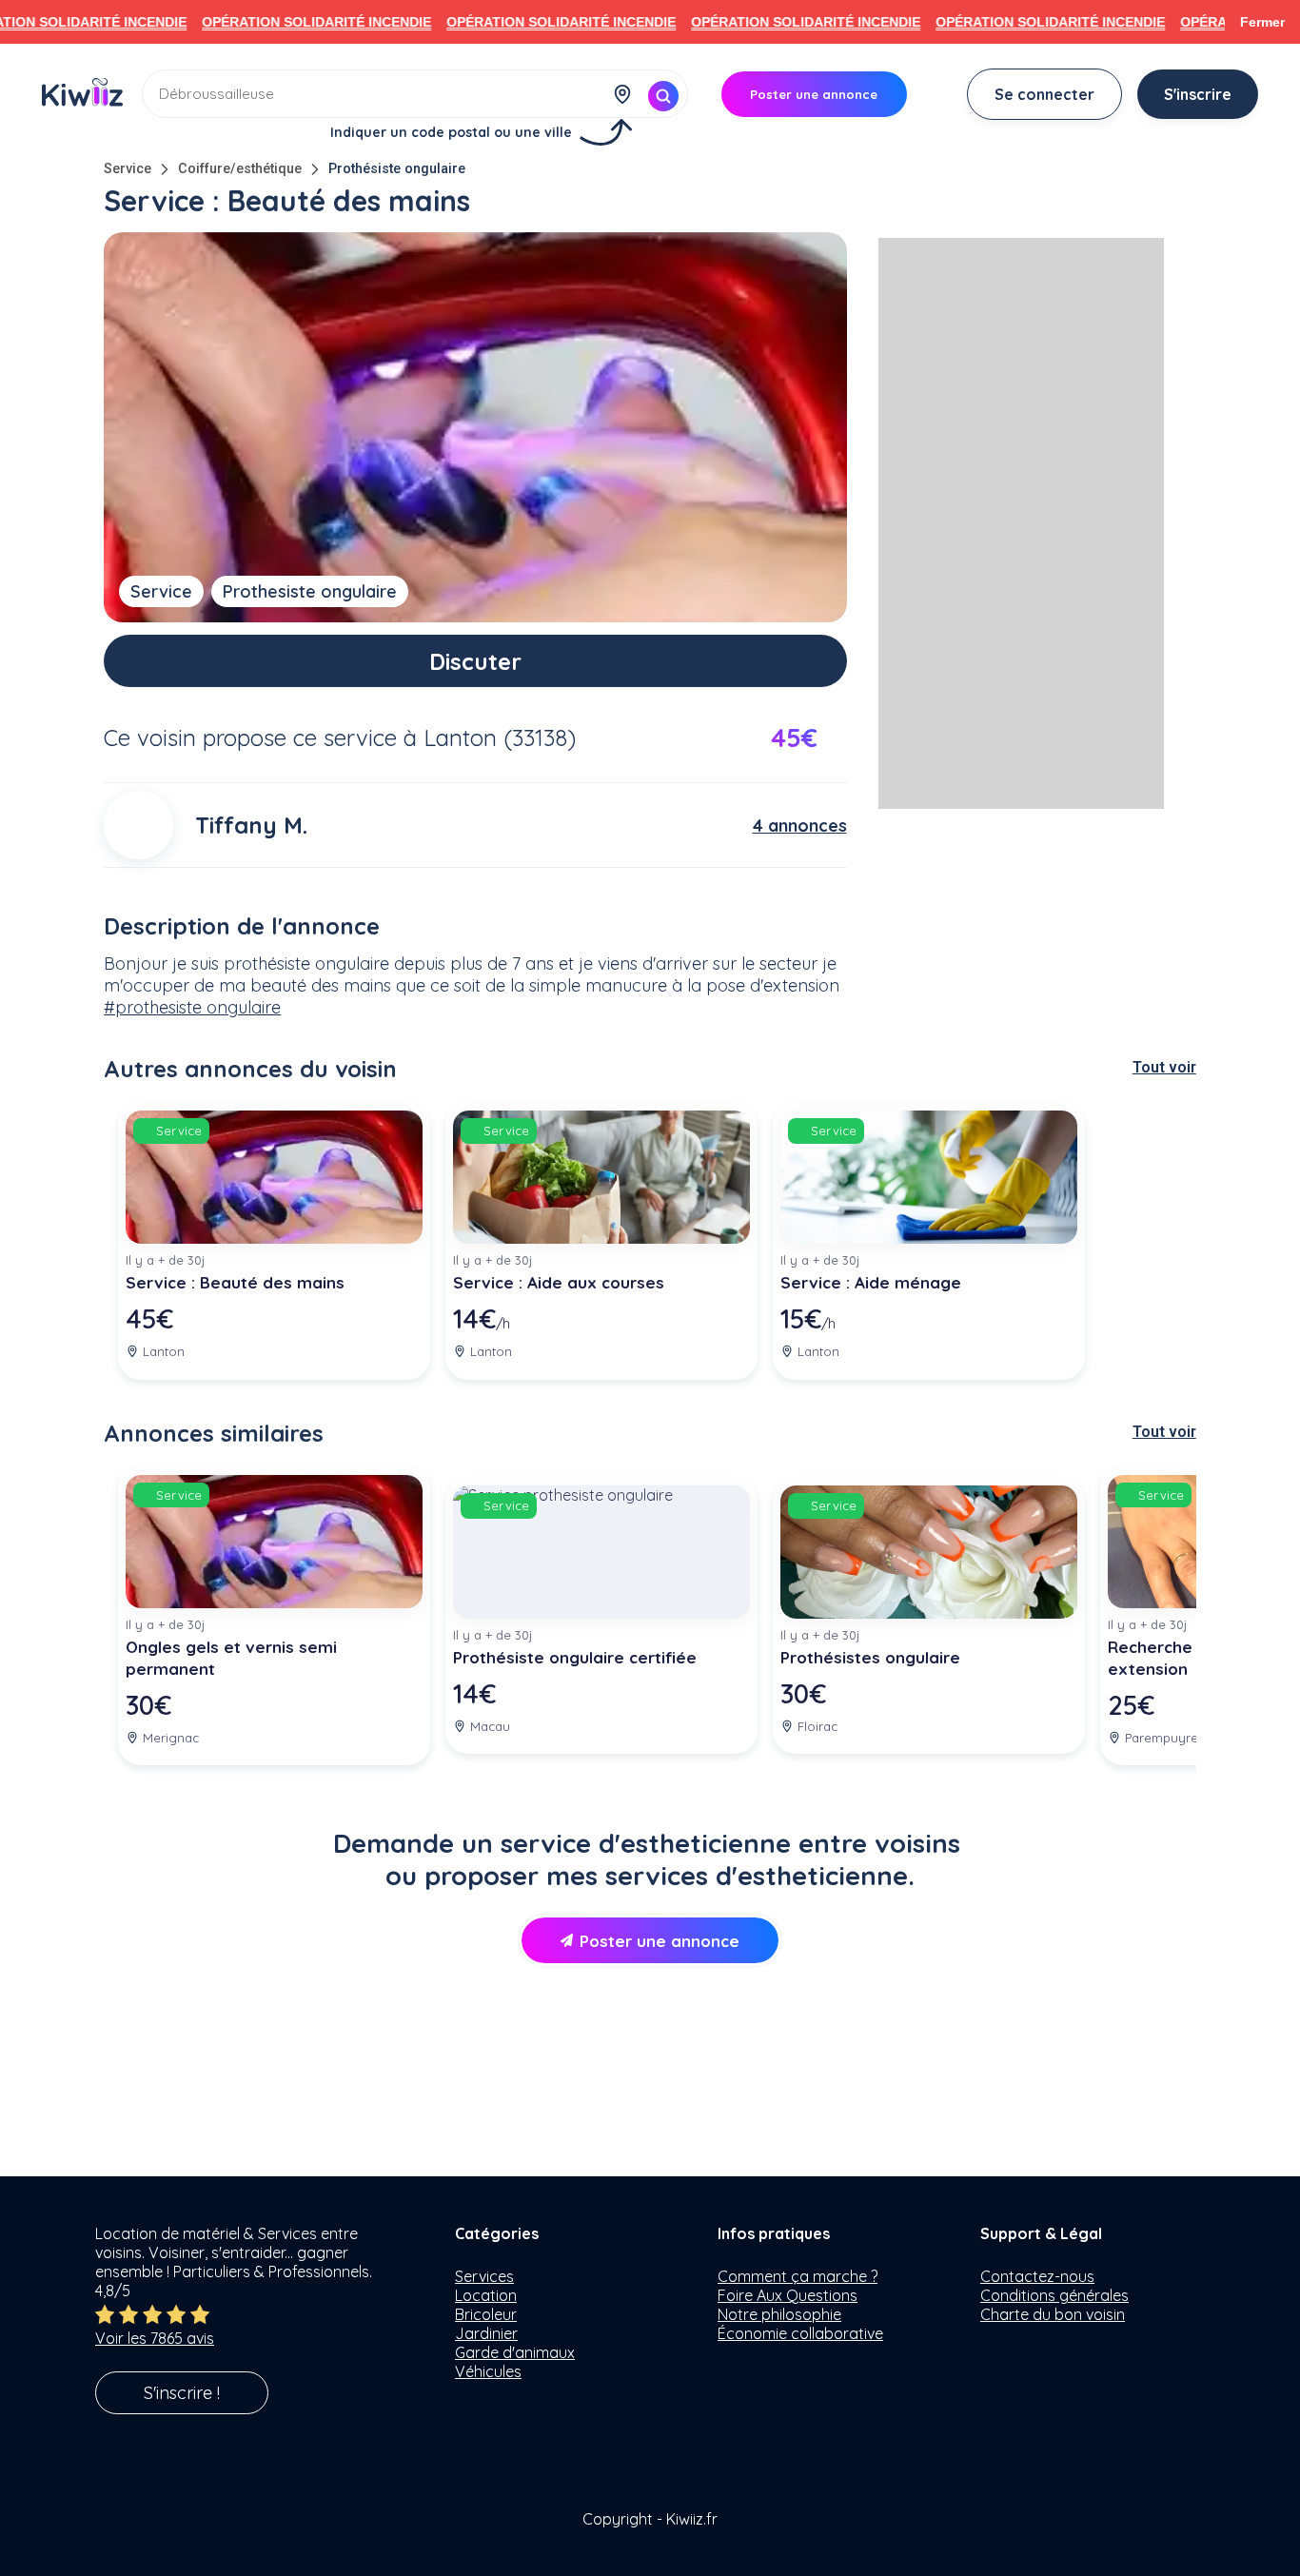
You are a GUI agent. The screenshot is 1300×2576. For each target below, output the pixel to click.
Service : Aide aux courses (559, 1282)
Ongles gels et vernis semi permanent (231, 1658)
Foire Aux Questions (788, 2295)
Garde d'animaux (515, 2352)
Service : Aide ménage (871, 1282)
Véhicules (488, 2371)
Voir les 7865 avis (155, 2338)
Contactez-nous (1037, 2276)
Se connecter (1044, 94)
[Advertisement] (1021, 523)
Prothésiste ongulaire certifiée (575, 1657)
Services (484, 2276)
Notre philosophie (779, 2314)
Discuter (475, 661)
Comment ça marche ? (798, 2276)
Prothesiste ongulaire (310, 591)
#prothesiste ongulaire (192, 1007)
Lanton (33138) (500, 737)
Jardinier (486, 2333)
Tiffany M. (251, 825)
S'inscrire (1198, 94)
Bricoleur (486, 2314)
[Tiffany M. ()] (138, 825)
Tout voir (1164, 1067)
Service (128, 169)
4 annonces (800, 826)
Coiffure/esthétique (240, 169)
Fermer (1262, 22)
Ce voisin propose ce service (250, 737)
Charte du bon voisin (1053, 2314)
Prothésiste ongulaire (397, 169)
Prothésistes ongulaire (870, 1657)
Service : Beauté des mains (235, 1282)
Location (486, 2295)
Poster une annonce (660, 1941)
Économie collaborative (800, 2333)
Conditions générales (1054, 2295)
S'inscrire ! (182, 2393)
